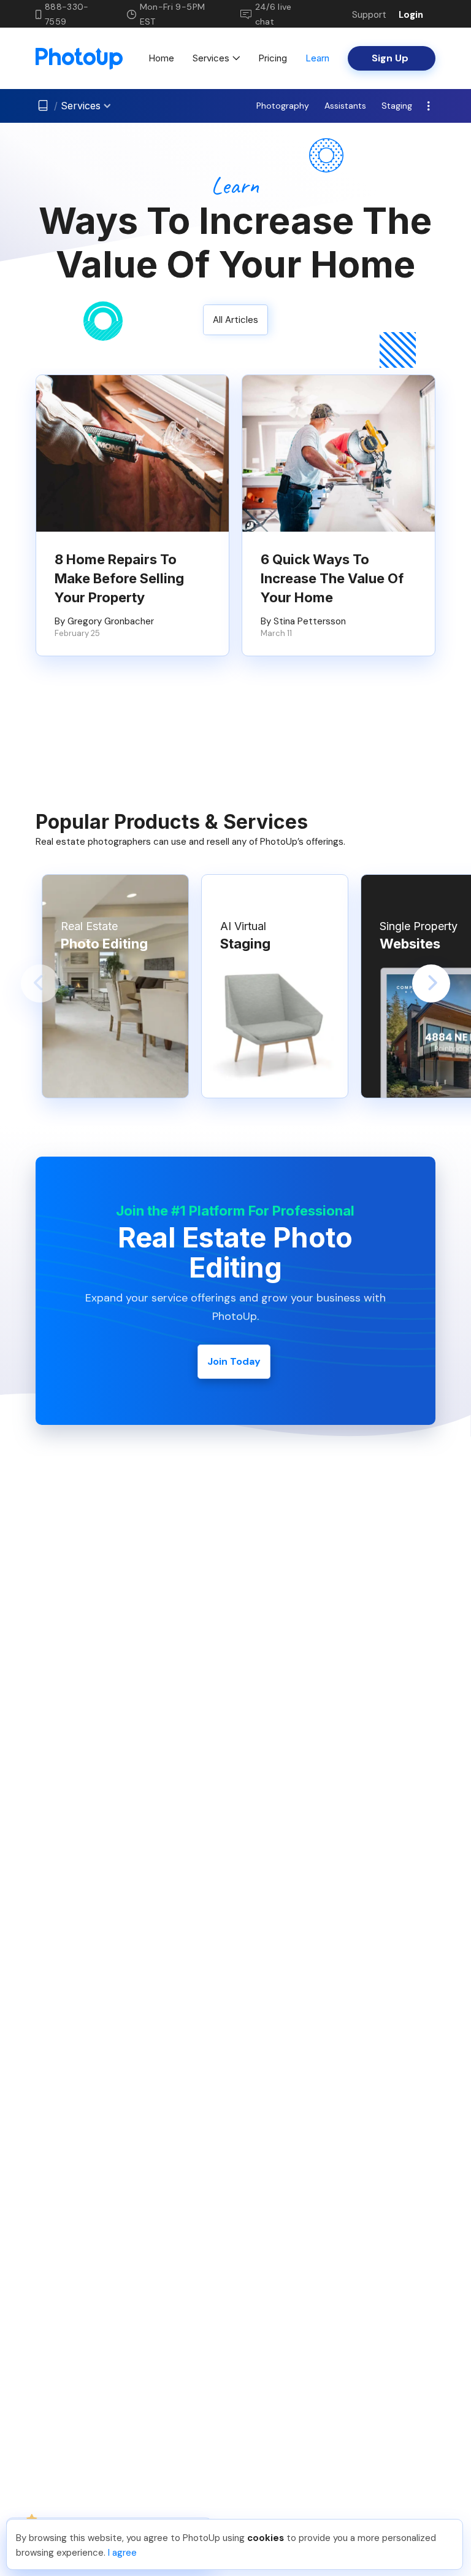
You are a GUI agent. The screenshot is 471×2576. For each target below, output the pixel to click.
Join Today (234, 1361)
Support (369, 15)
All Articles (235, 320)
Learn (317, 58)
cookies (266, 2538)
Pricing (273, 58)
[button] (40, 983)
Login (411, 15)
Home (161, 58)
